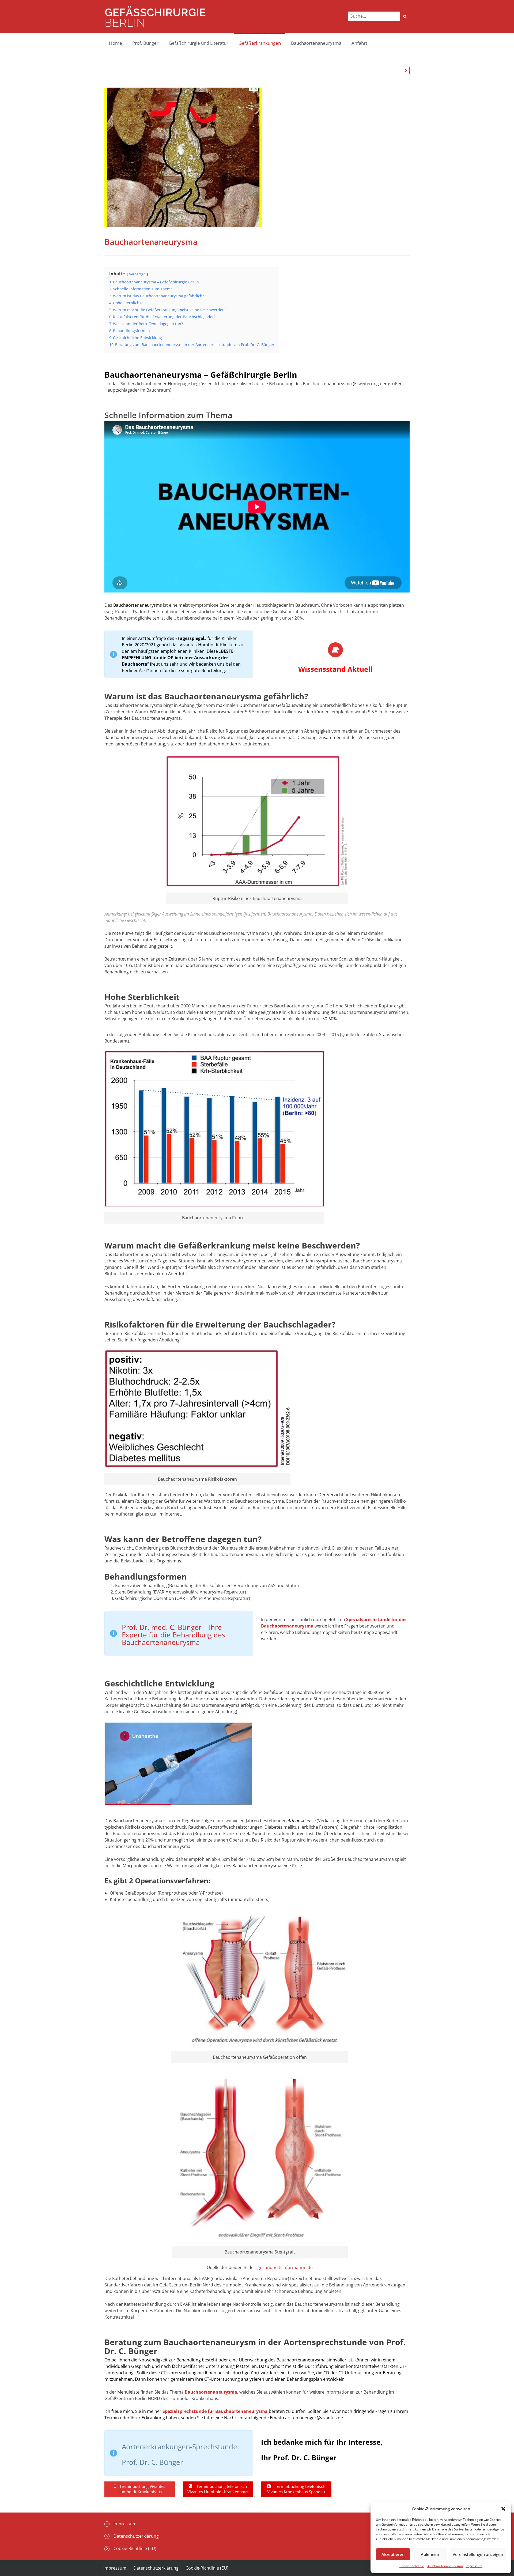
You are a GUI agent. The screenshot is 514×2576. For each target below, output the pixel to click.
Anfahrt (359, 43)
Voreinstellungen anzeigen (478, 2554)
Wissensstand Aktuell (335, 669)
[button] (503, 2509)
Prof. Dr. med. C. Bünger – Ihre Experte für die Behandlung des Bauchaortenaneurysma (173, 1635)
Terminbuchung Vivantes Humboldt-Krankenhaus (141, 2489)
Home (116, 43)
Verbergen (137, 274)
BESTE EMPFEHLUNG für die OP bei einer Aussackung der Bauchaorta (178, 658)
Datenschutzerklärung (136, 2536)
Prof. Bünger (145, 43)
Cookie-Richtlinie (412, 2566)
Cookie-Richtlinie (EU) (135, 2548)
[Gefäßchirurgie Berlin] (155, 16)
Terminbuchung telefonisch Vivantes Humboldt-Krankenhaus (218, 2489)
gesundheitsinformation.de (285, 2267)
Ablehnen (430, 2554)
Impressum (474, 2566)
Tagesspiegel (191, 638)
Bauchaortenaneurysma (445, 2566)
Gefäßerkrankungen (260, 43)
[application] (178, 1764)
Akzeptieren (393, 2554)
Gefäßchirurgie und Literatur (199, 43)
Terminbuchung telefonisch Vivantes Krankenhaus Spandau (296, 2489)
